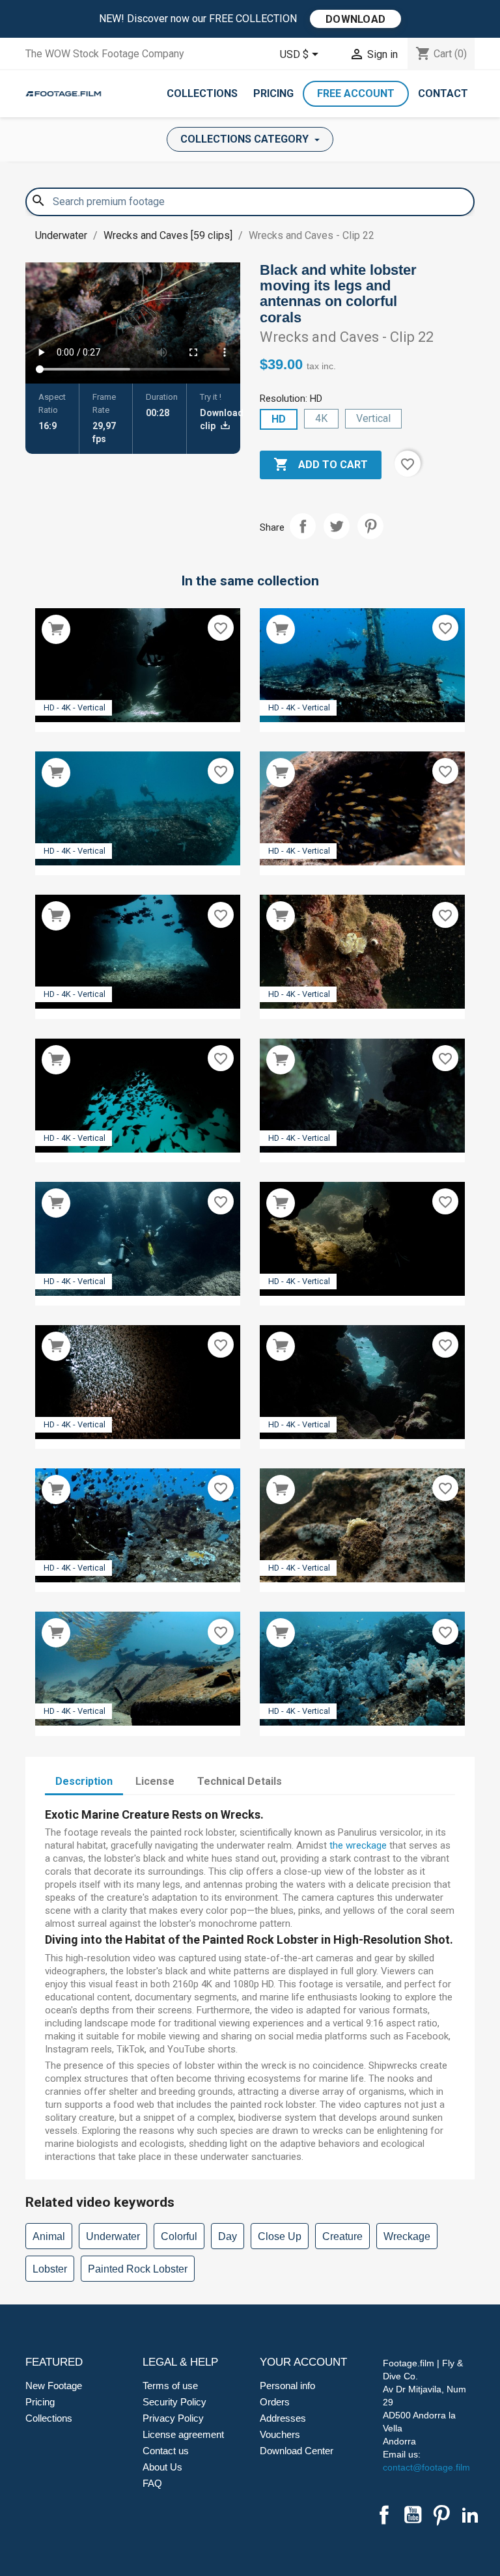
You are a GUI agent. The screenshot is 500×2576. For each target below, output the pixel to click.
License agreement (183, 2434)
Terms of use (170, 2386)
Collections (202, 93)
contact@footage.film (426, 2467)
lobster (50, 2269)
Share (303, 526)
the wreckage (358, 1845)
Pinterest (370, 526)
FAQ (152, 2483)
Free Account (356, 93)
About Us (162, 2467)
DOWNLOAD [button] (355, 19)
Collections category (246, 139)
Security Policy (174, 2402)
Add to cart (321, 464)
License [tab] (155, 1781)
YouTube (413, 2515)
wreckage (407, 2236)
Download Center (297, 2451)
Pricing (273, 93)
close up (280, 2236)
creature (342, 2236)
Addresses (283, 2418)
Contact (443, 93)
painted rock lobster (138, 2269)
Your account (303, 2362)
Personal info (287, 2386)
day (228, 2236)
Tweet (337, 526)
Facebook (384, 2515)
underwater (113, 2236)
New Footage (54, 2386)
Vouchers (280, 2434)
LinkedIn (470, 2515)
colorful (179, 2236)
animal (49, 2236)
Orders (275, 2402)
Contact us (166, 2451)
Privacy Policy (173, 2418)
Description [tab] (84, 1781)
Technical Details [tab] (240, 1781)
